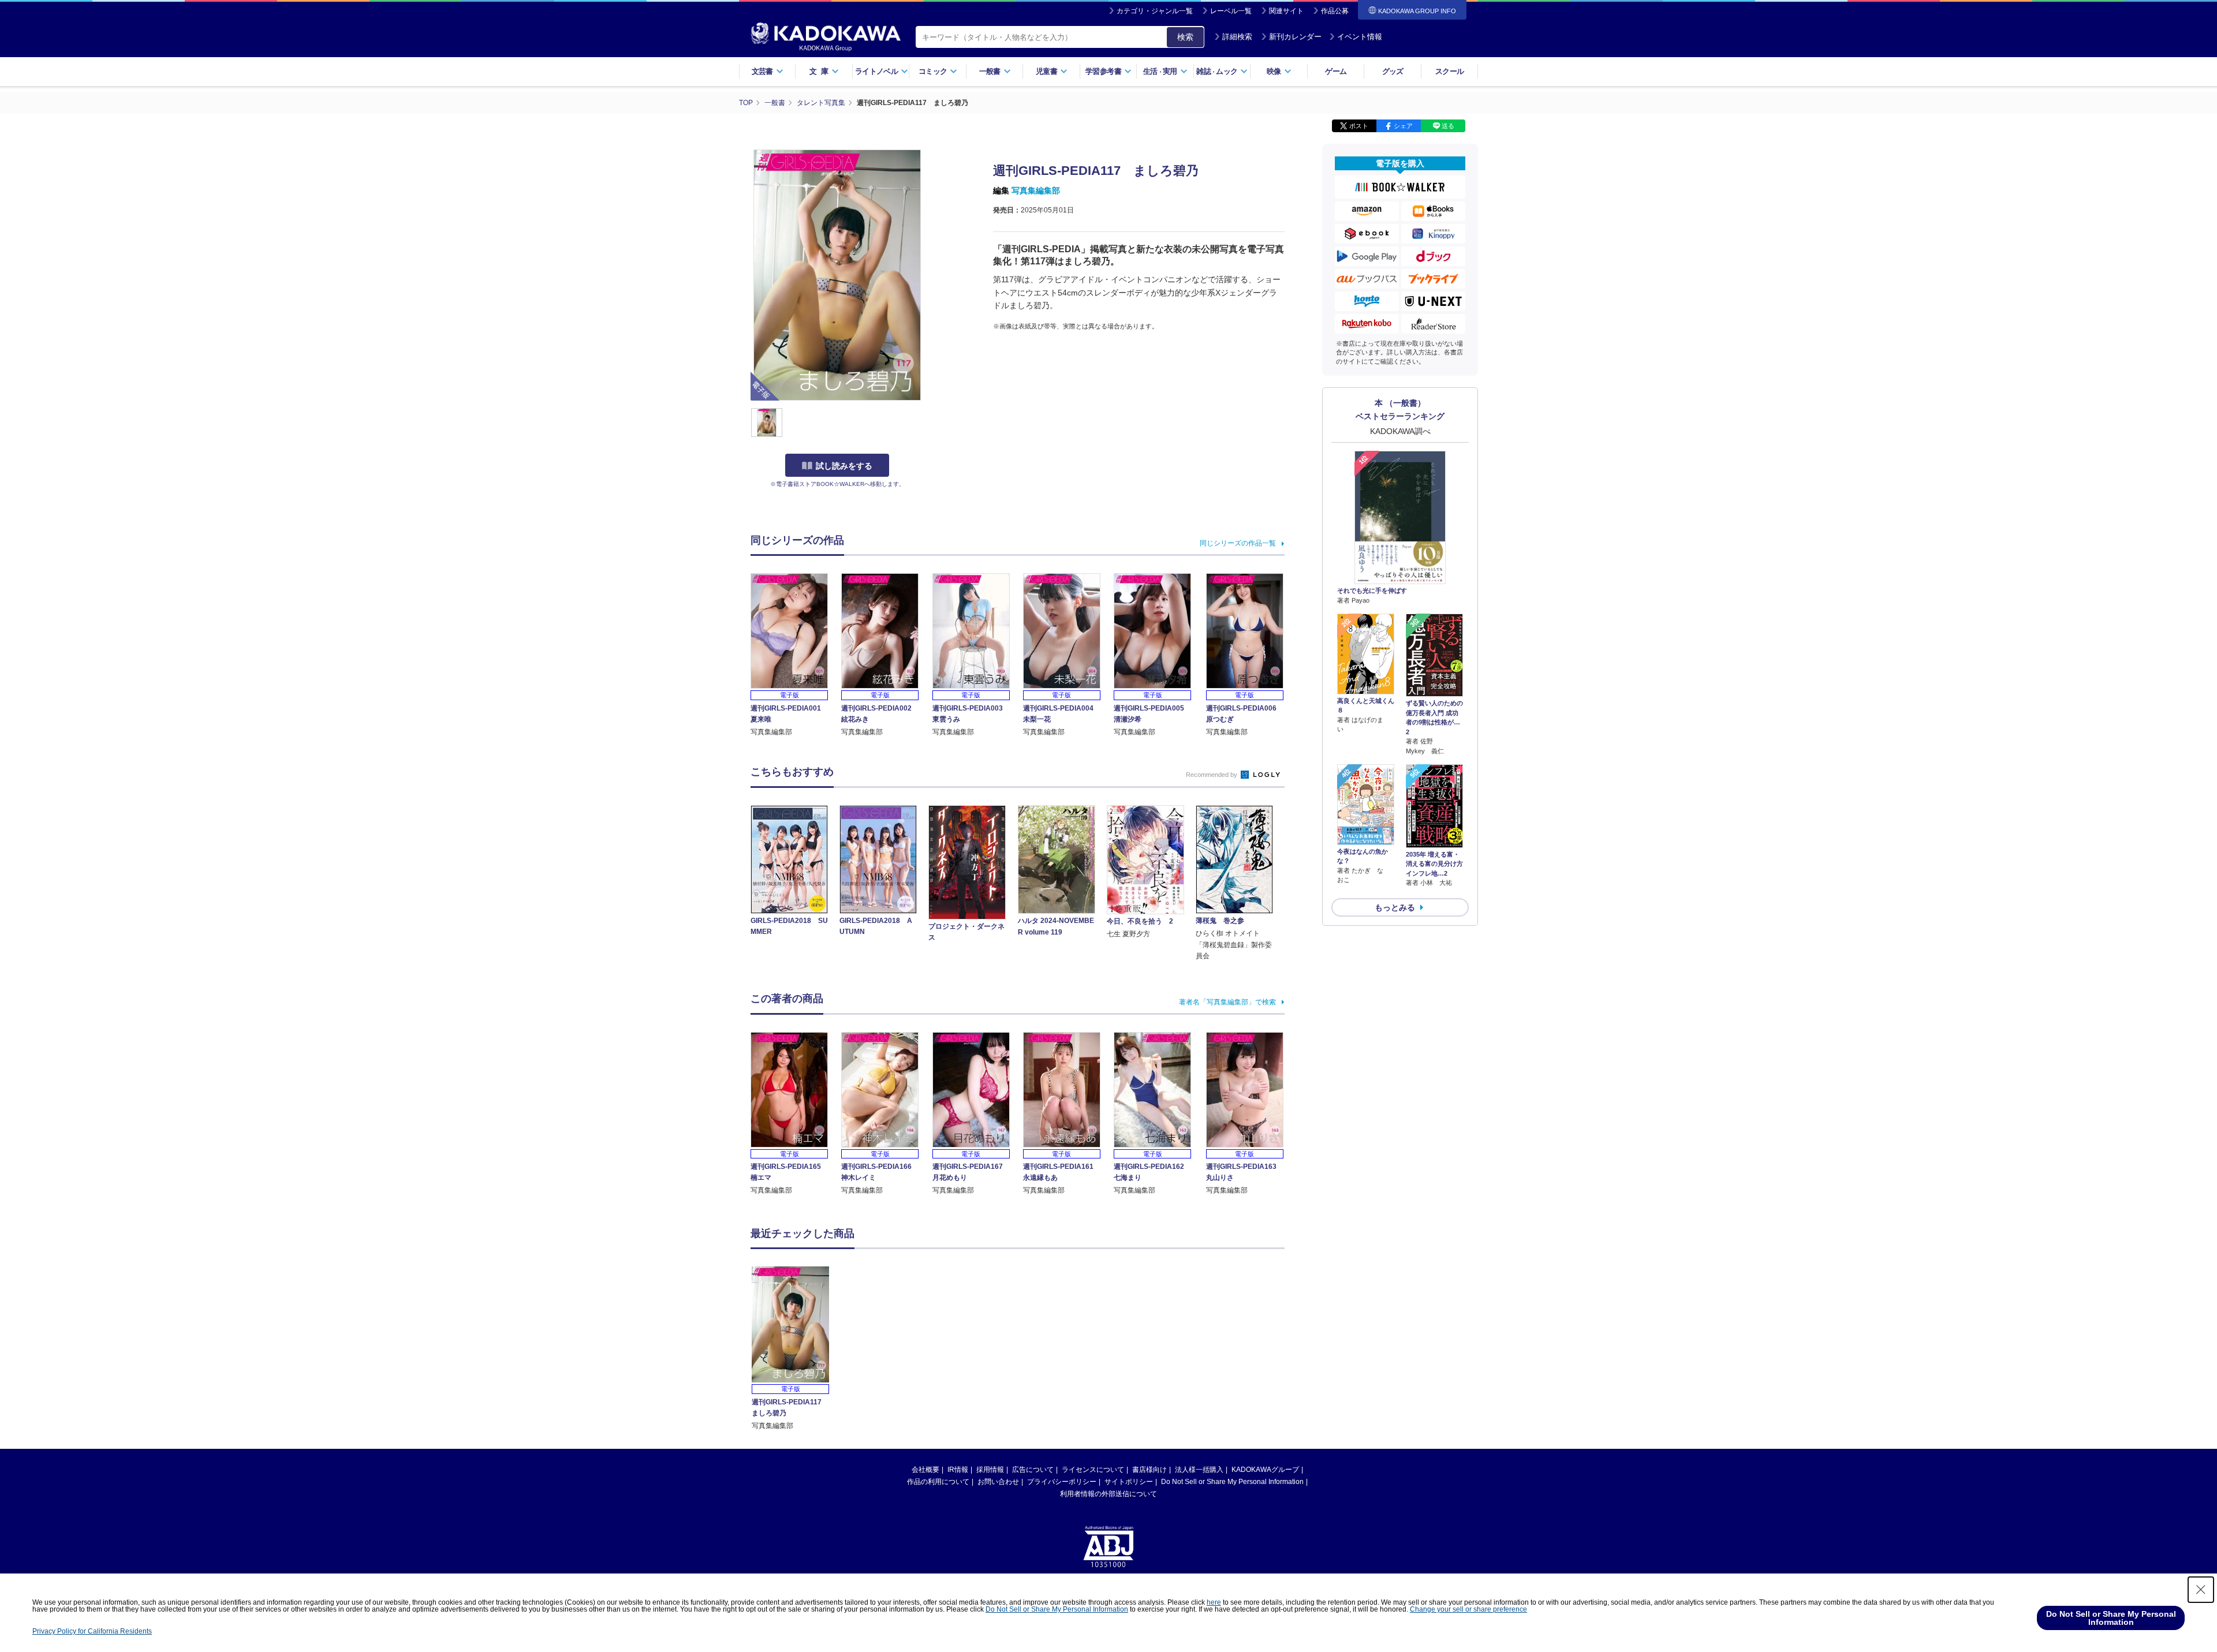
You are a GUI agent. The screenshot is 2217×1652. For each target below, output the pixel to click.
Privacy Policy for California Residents (92, 1631)
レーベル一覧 (1231, 11)
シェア (1403, 126)
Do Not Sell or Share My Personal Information (1232, 1482)
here (1214, 1602)
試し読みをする (844, 466)
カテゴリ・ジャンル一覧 (1155, 11)
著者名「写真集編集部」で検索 (1227, 1002)
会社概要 (925, 1470)
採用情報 (990, 1470)
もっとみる (1395, 907)
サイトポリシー (1129, 1482)
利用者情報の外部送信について (1108, 1494)
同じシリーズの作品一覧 (1238, 543)
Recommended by (1212, 775)
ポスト (1359, 126)
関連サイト (1286, 11)
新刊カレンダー (1295, 37)
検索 (1185, 37)
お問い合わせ (998, 1482)
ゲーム (1336, 71)
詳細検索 (1237, 37)
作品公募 (1335, 11)
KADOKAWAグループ (1265, 1470)
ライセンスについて (1093, 1470)
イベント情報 (1360, 37)
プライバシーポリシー (1062, 1482)
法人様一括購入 (1199, 1470)
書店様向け (1149, 1470)
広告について (1033, 1470)
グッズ (1393, 71)
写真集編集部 (1036, 190)
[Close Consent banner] (2201, 1590)
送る (1448, 126)
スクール (1449, 71)
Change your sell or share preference (1468, 1609)
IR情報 (958, 1470)
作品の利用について (938, 1482)
